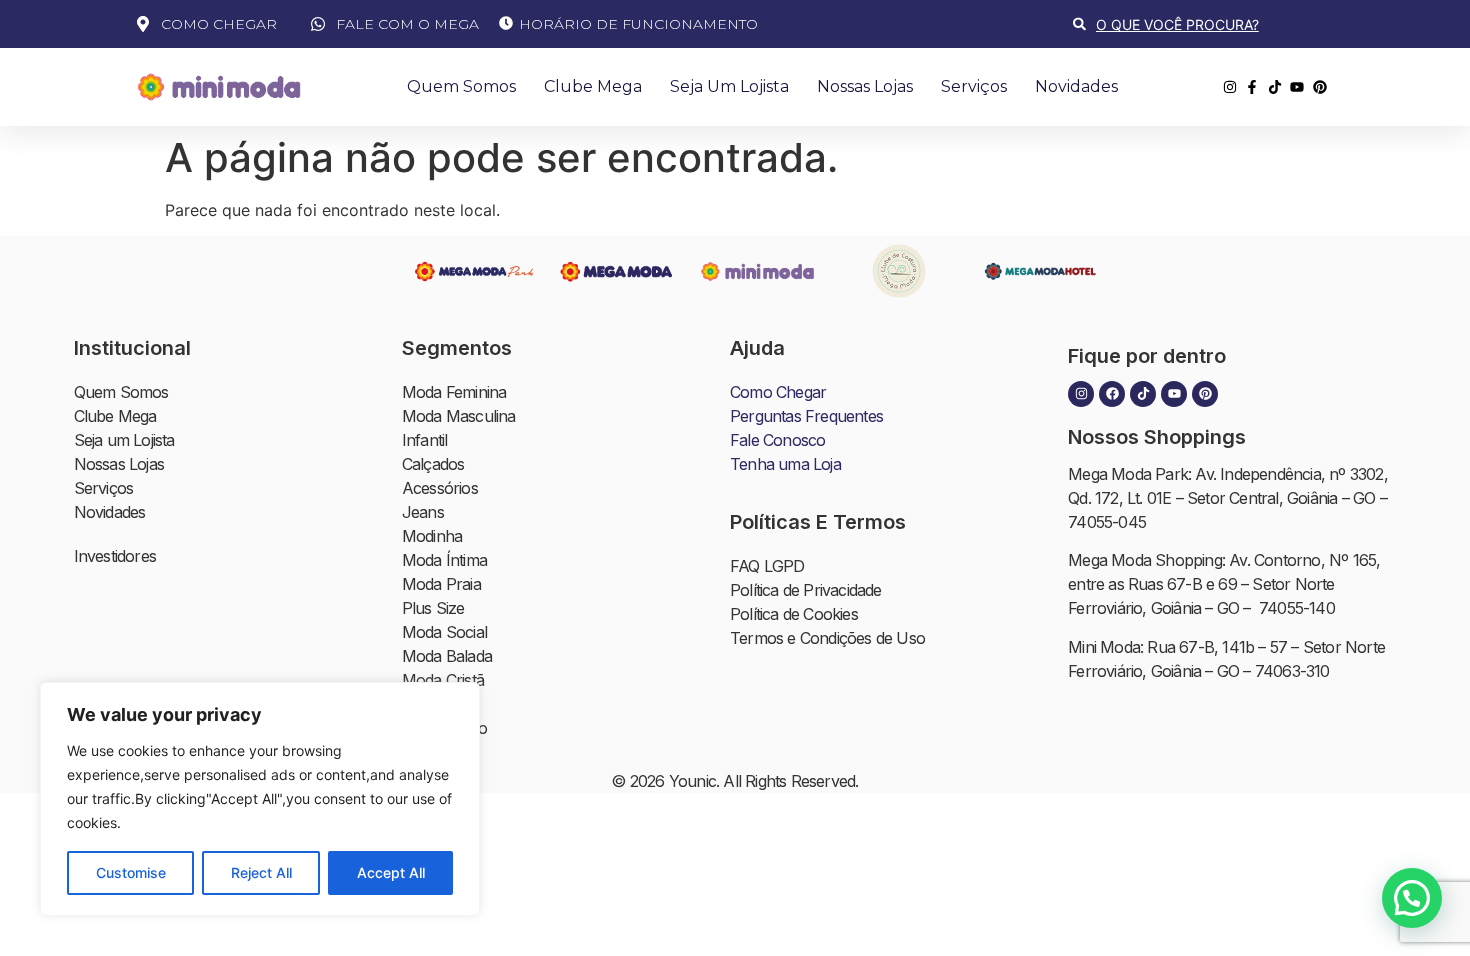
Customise (131, 872)
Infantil (425, 440)
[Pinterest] (1205, 394)
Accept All (391, 872)
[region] (260, 799)
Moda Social (444, 632)
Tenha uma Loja (785, 464)
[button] (1412, 898)
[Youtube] (1174, 394)
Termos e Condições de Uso (827, 638)
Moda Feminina (454, 392)
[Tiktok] (1143, 394)
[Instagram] (1081, 394)
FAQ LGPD (767, 566)
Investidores (115, 556)
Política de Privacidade (806, 590)
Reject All (261, 872)
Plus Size (433, 608)
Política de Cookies (794, 614)
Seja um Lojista (729, 86)
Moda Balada (447, 656)
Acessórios (440, 488)
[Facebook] (1112, 394)
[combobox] (1204, 24)
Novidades (1076, 86)
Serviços (974, 86)
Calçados (433, 464)
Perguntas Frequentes (806, 416)
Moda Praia (441, 584)
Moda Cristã (443, 680)
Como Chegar (778, 392)
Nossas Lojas (865, 86)
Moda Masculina (459, 416)
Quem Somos (461, 86)
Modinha (432, 536)
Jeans (423, 512)
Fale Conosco (777, 440)
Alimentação (444, 728)
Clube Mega (593, 86)
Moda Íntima (444, 560)
